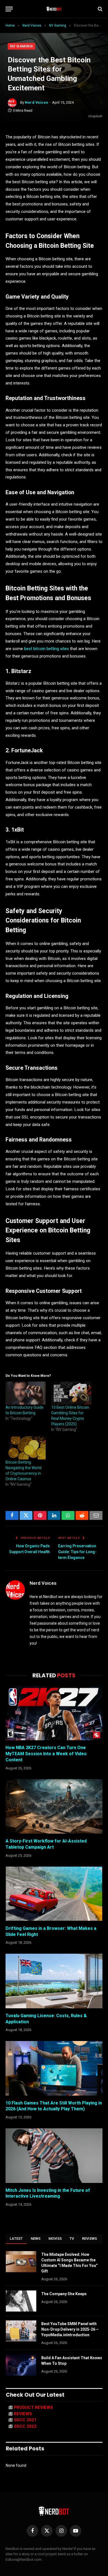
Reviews (90, 2239)
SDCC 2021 (25, 2420)
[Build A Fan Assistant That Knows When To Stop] (21, 2365)
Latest (16, 2239)
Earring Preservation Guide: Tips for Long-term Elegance (77, 1552)
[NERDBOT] (54, 9)
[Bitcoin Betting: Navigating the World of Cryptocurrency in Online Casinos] (26, 1448)
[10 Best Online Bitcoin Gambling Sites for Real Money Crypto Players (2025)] (71, 1393)
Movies (55, 2239)
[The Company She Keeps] (21, 2301)
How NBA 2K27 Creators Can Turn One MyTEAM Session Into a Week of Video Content (46, 1754)
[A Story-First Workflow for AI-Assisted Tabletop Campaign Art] (54, 1806)
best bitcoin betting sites (47, 649)
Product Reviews (34, 2407)
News (36, 2239)
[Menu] (9, 9)
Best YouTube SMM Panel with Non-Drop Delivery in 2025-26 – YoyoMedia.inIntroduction (70, 2329)
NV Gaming (21, 46)
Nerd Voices (37, 102)
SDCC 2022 (25, 2426)
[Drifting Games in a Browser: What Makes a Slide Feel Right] (54, 1894)
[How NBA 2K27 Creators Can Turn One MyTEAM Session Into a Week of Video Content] (54, 1713)
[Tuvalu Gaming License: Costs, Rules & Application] (54, 1981)
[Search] (100, 9)
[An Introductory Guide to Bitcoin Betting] (26, 1393)
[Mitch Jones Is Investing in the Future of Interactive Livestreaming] (54, 2156)
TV (72, 2239)
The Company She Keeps (64, 2294)
